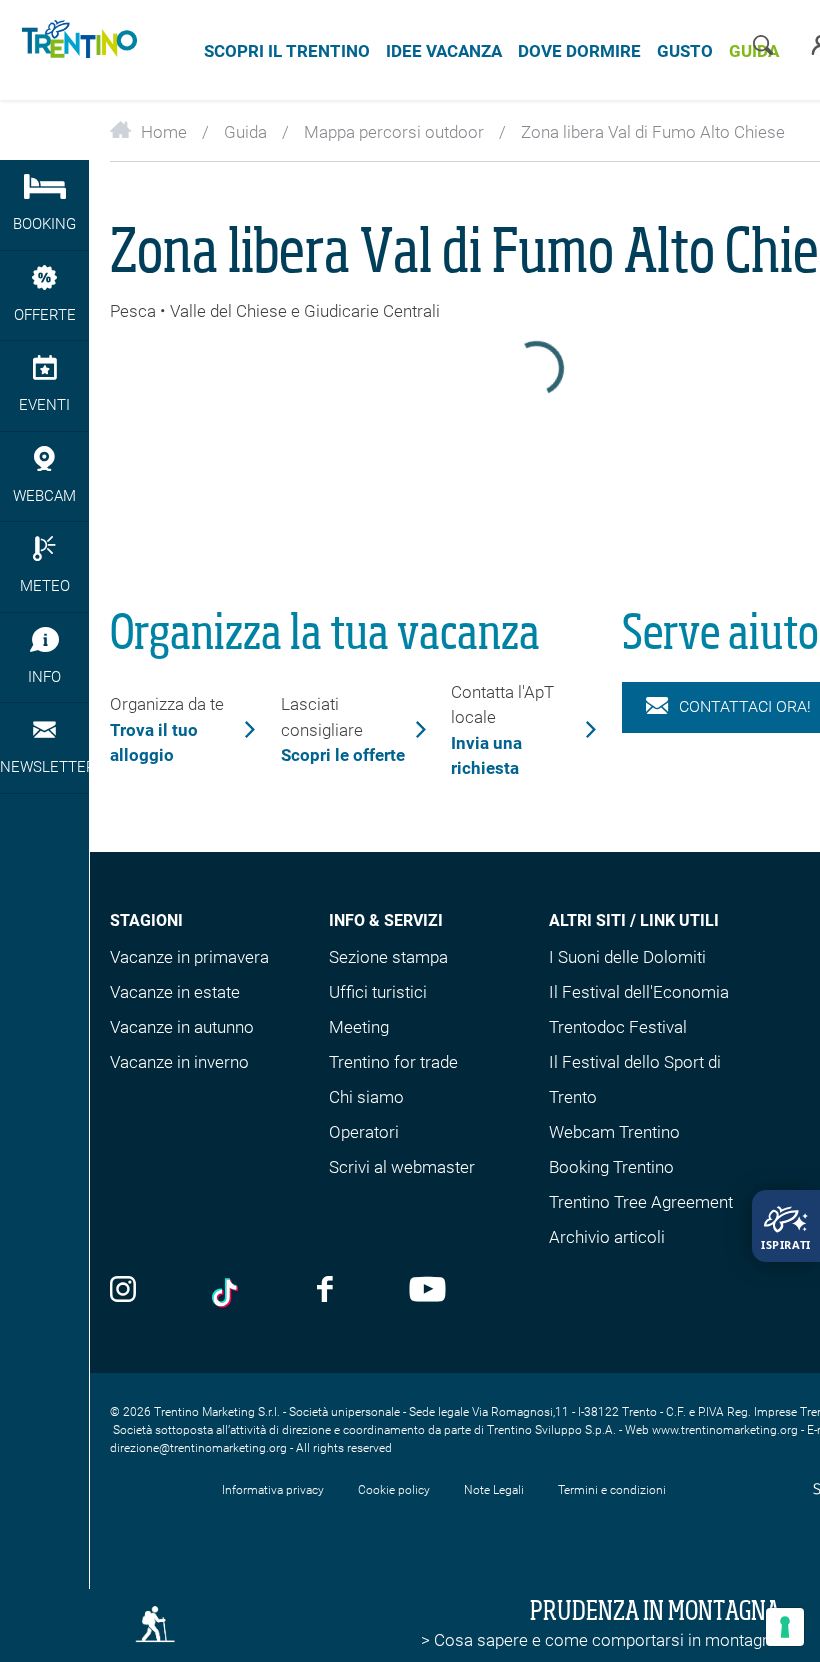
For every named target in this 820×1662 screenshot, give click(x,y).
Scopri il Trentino (287, 51)
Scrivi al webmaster (402, 1167)
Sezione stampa (388, 957)
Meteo (45, 586)
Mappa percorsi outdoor (394, 132)
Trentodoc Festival (618, 1027)
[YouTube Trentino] (427, 1291)
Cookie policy (394, 1490)
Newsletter (44, 767)
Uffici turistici (378, 992)
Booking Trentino (611, 1167)
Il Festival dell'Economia (639, 992)
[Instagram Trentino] (123, 1291)
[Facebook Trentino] (325, 1291)
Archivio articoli (607, 1237)
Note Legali (494, 1490)
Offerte (45, 315)
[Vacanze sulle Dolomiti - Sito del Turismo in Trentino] (76, 50)
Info (44, 677)
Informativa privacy (273, 1490)
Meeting (359, 1027)
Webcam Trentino (614, 1132)
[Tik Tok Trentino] (227, 1293)
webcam (44, 496)
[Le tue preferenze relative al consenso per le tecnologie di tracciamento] (785, 1627)
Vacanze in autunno (182, 1027)
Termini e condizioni (612, 1490)
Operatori (364, 1132)
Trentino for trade (393, 1062)
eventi (44, 405)
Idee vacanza (444, 51)
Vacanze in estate (175, 992)
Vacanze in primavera (189, 957)
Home (164, 132)
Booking (44, 224)
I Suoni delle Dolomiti (627, 957)
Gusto (685, 51)
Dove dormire (579, 51)
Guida (245, 132)
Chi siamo (366, 1097)
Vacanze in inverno (179, 1062)
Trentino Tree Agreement (641, 1202)
